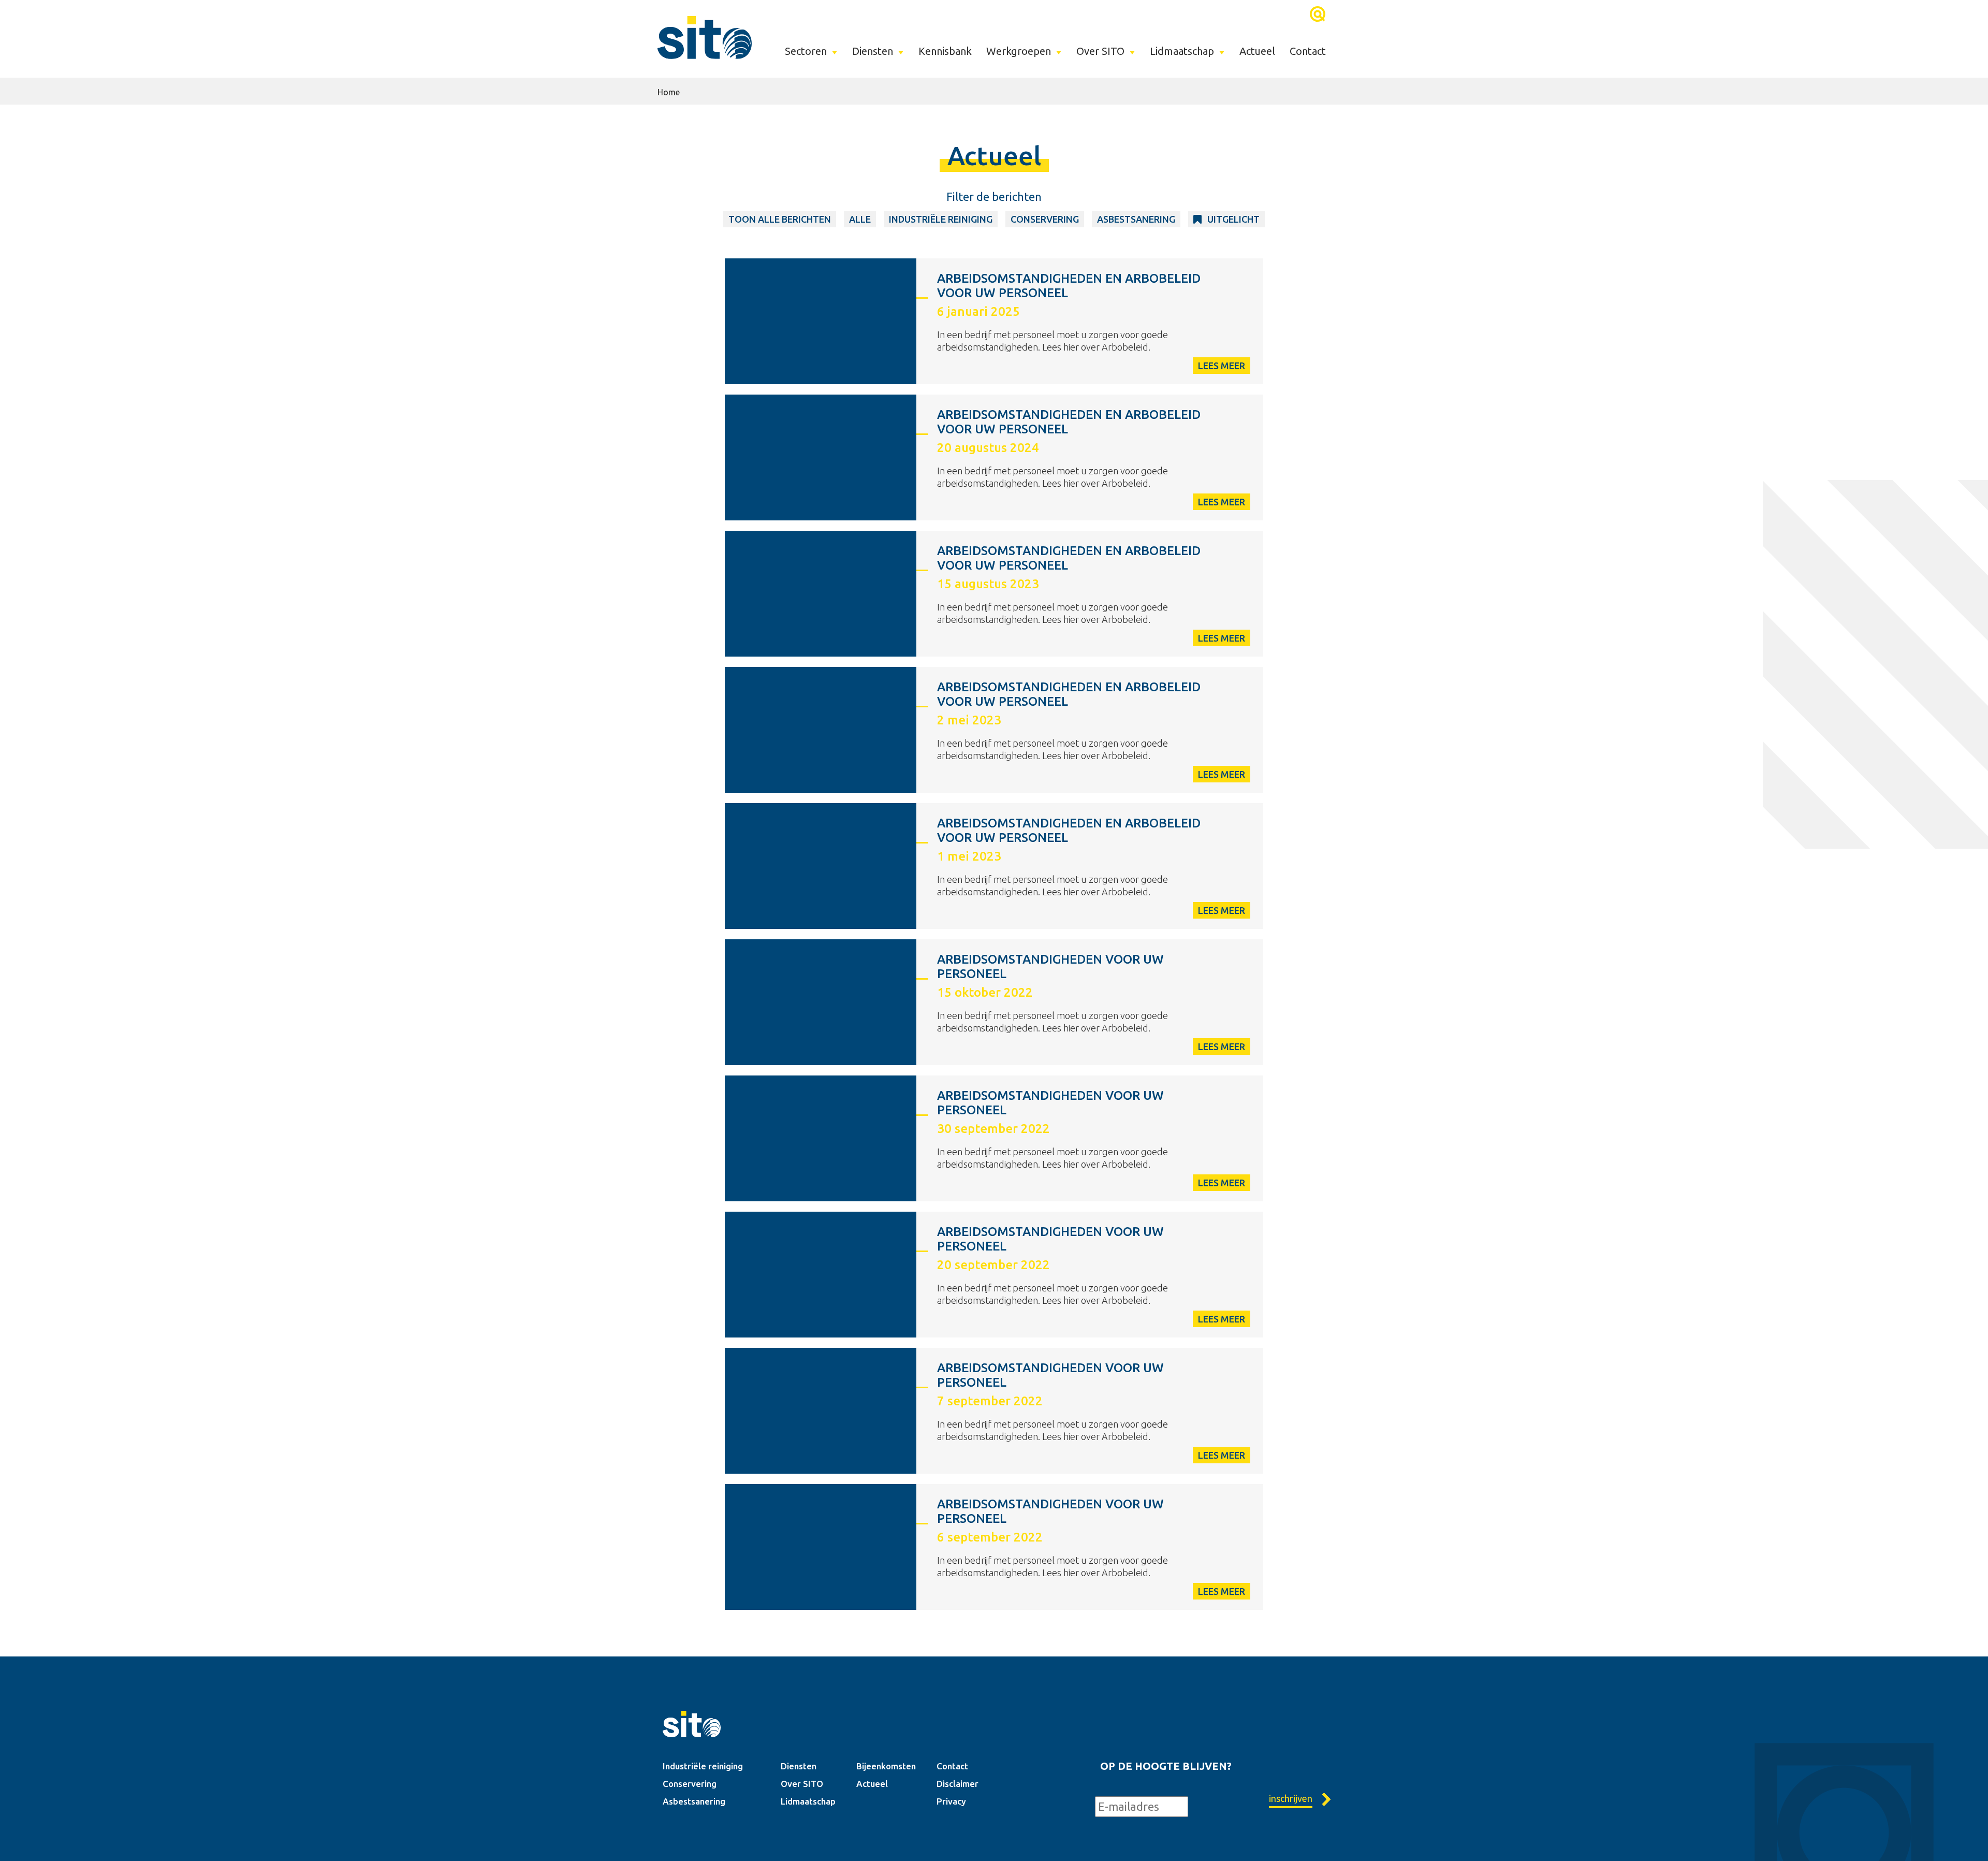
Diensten (873, 51)
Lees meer (1222, 366)
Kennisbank (945, 51)
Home (669, 92)
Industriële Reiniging (941, 219)
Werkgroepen (1019, 51)
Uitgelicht (1233, 219)
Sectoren (806, 51)
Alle (860, 219)
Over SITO (1100, 51)
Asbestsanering (1136, 219)
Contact (1308, 51)
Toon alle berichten (780, 219)
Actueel (1257, 51)
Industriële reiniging (703, 1766)
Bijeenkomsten (886, 1766)
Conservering (1045, 219)
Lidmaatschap (1182, 51)
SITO (705, 37)
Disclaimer (958, 1784)
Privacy (951, 1801)
